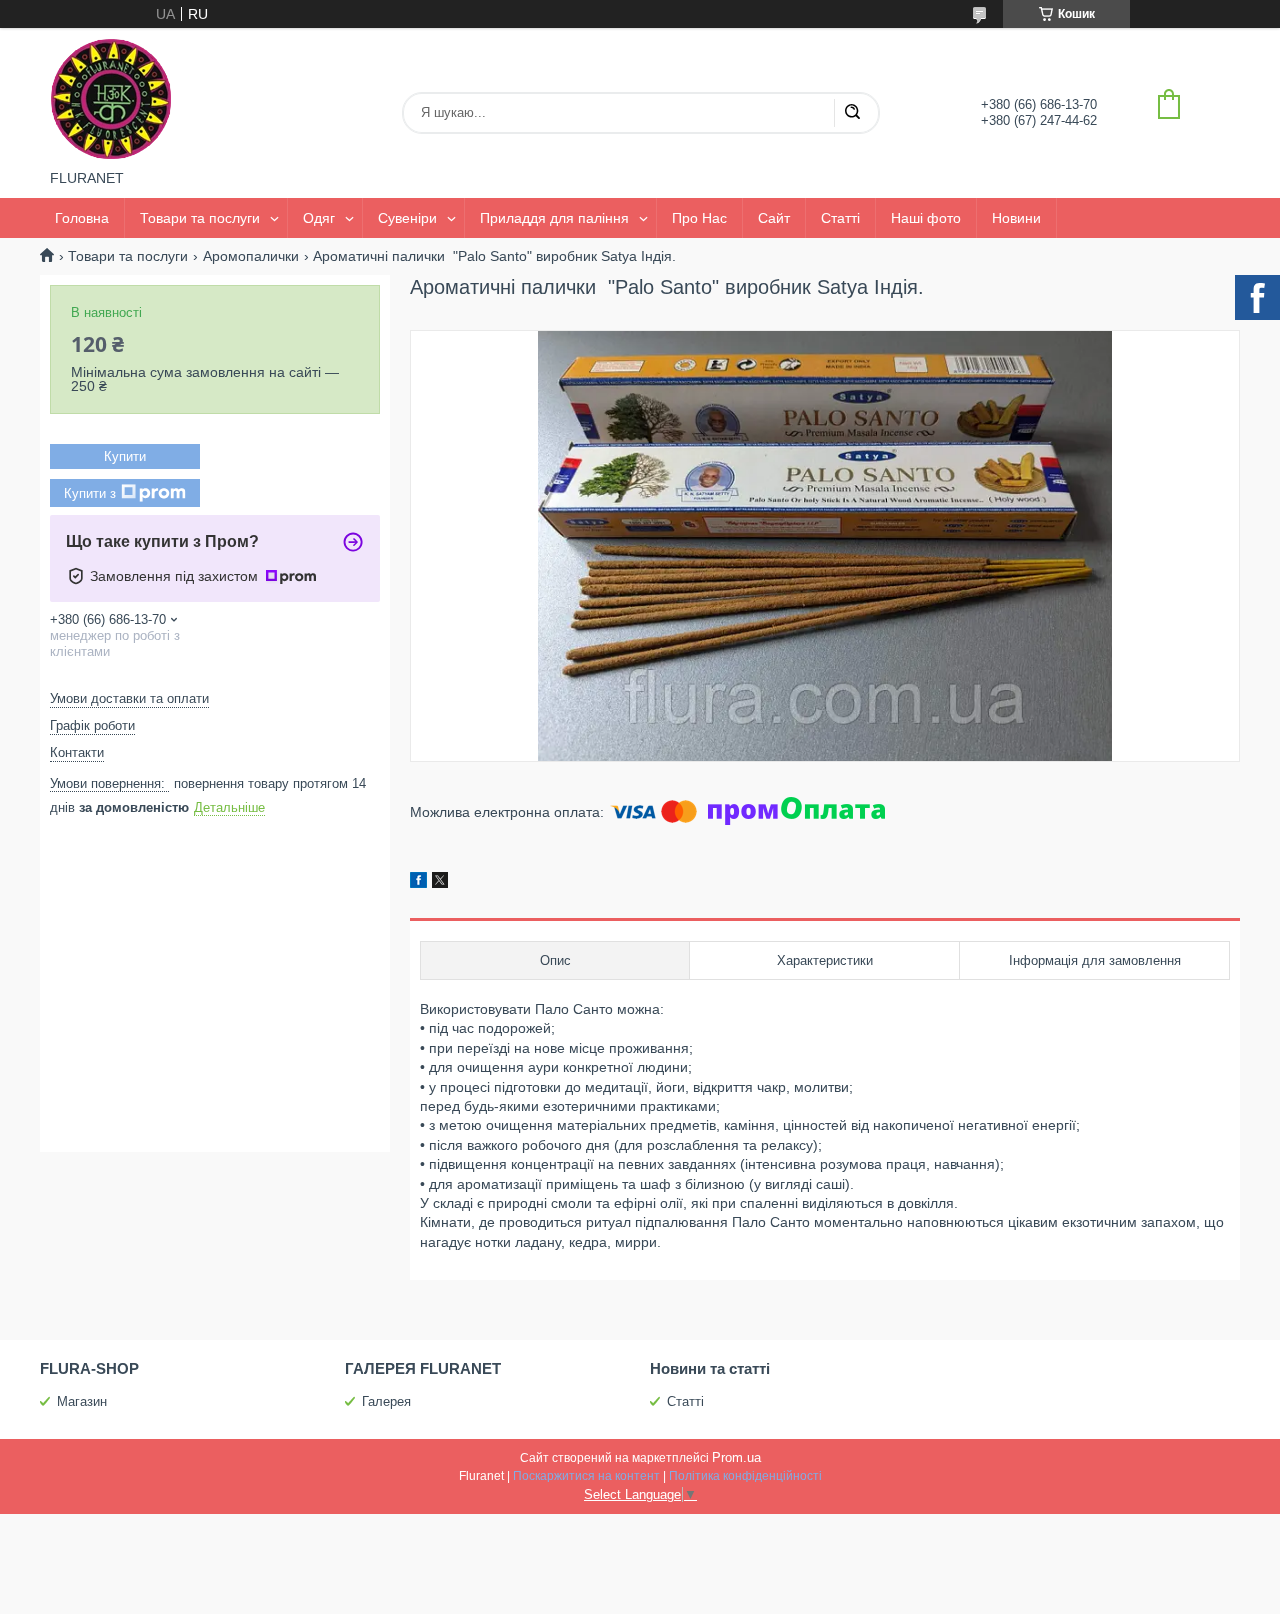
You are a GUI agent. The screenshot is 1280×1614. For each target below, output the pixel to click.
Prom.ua (736, 1457)
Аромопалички (251, 256)
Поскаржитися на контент (586, 1476)
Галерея (386, 1401)
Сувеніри (407, 218)
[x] (440, 883)
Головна (82, 218)
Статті (840, 218)
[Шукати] (852, 113)
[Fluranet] (111, 99)
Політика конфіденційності (745, 1476)
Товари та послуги (200, 218)
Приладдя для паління (554, 218)
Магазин (82, 1401)
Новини (1016, 218)
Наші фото (926, 218)
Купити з (90, 493)
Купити (125, 456)
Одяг (319, 218)
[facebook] (418, 883)
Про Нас (699, 218)
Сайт (774, 218)
